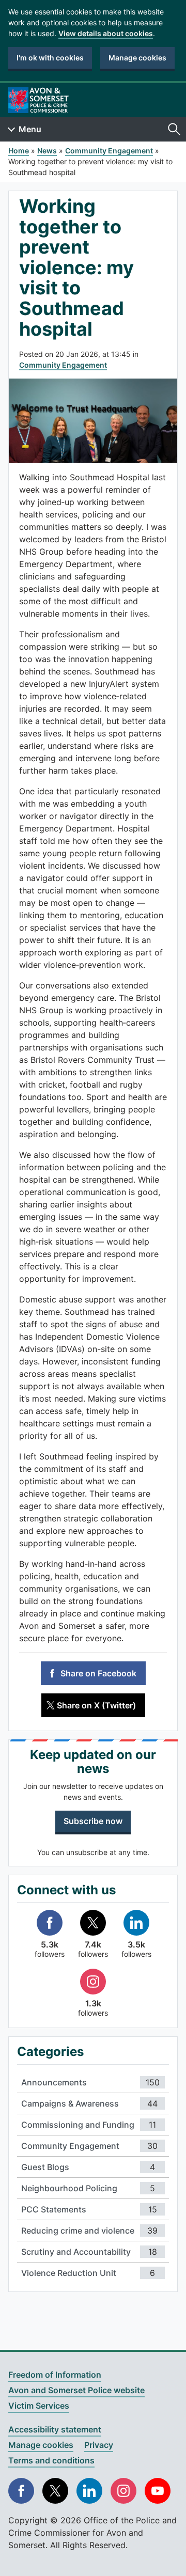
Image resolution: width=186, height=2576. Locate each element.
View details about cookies (106, 33)
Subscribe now (93, 1821)
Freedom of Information (55, 2375)
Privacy (99, 2445)
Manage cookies (137, 58)
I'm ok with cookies (50, 58)
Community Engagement (63, 365)
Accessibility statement (55, 2429)
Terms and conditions (51, 2460)
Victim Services (39, 2406)
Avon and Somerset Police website (76, 2390)
